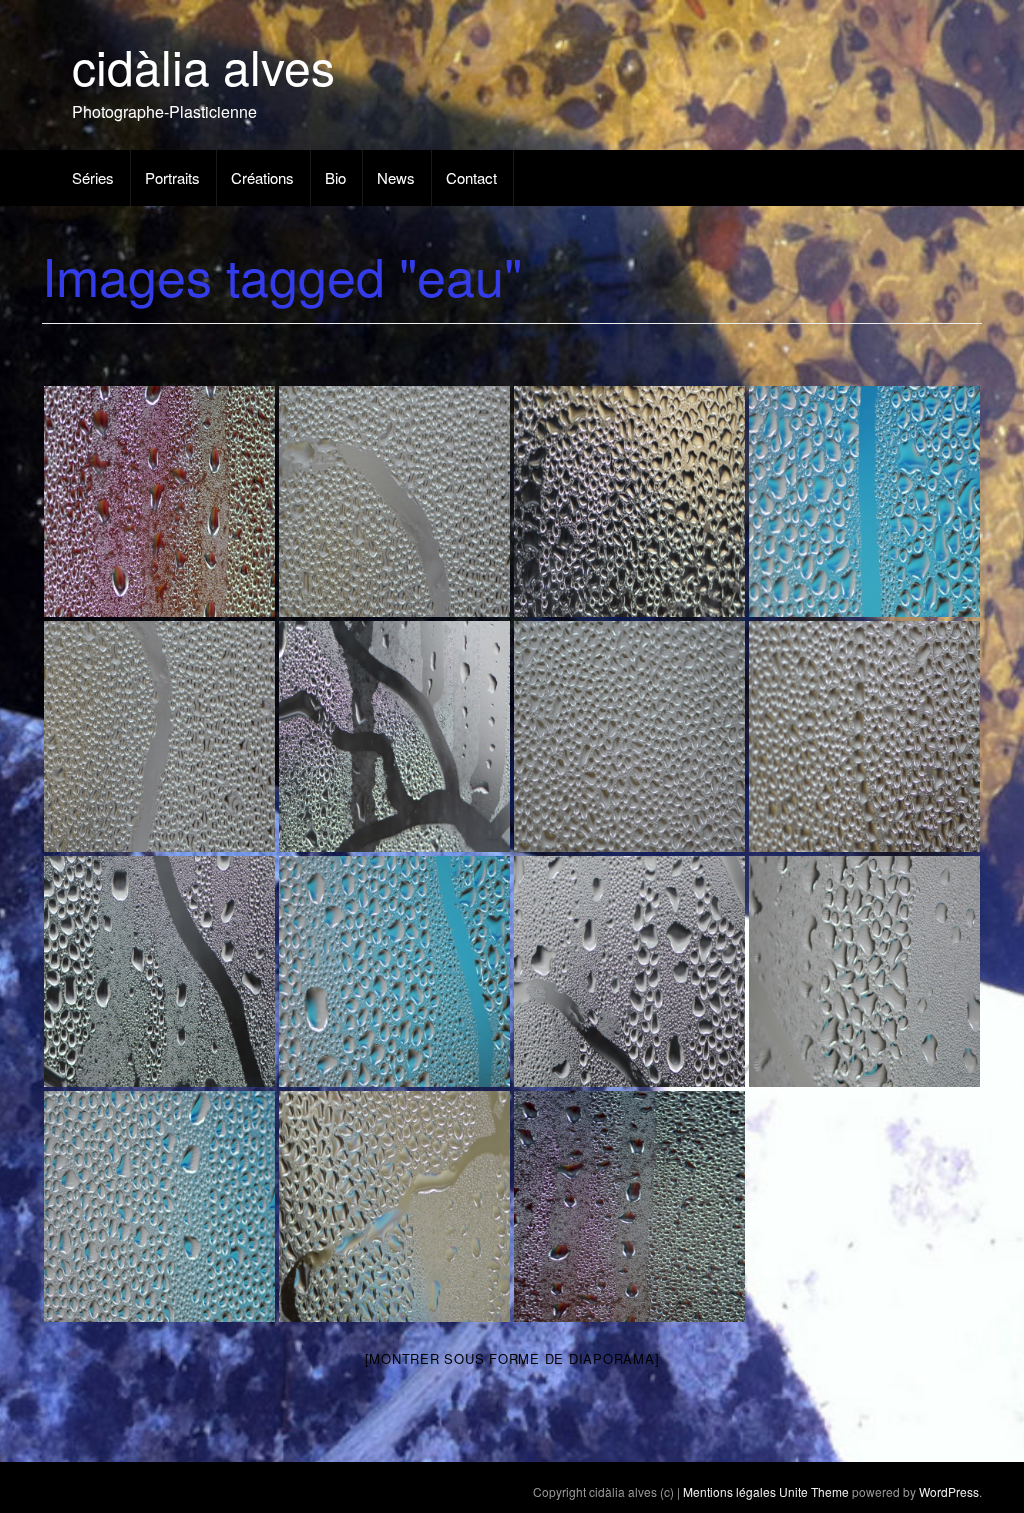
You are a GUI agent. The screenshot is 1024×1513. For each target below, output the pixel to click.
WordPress (949, 1491)
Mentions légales (729, 1491)
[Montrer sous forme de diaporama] (512, 1358)
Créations (262, 177)
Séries (93, 177)
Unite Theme (814, 1491)
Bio (335, 177)
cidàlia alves (203, 65)
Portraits (172, 177)
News (396, 177)
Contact (471, 177)
